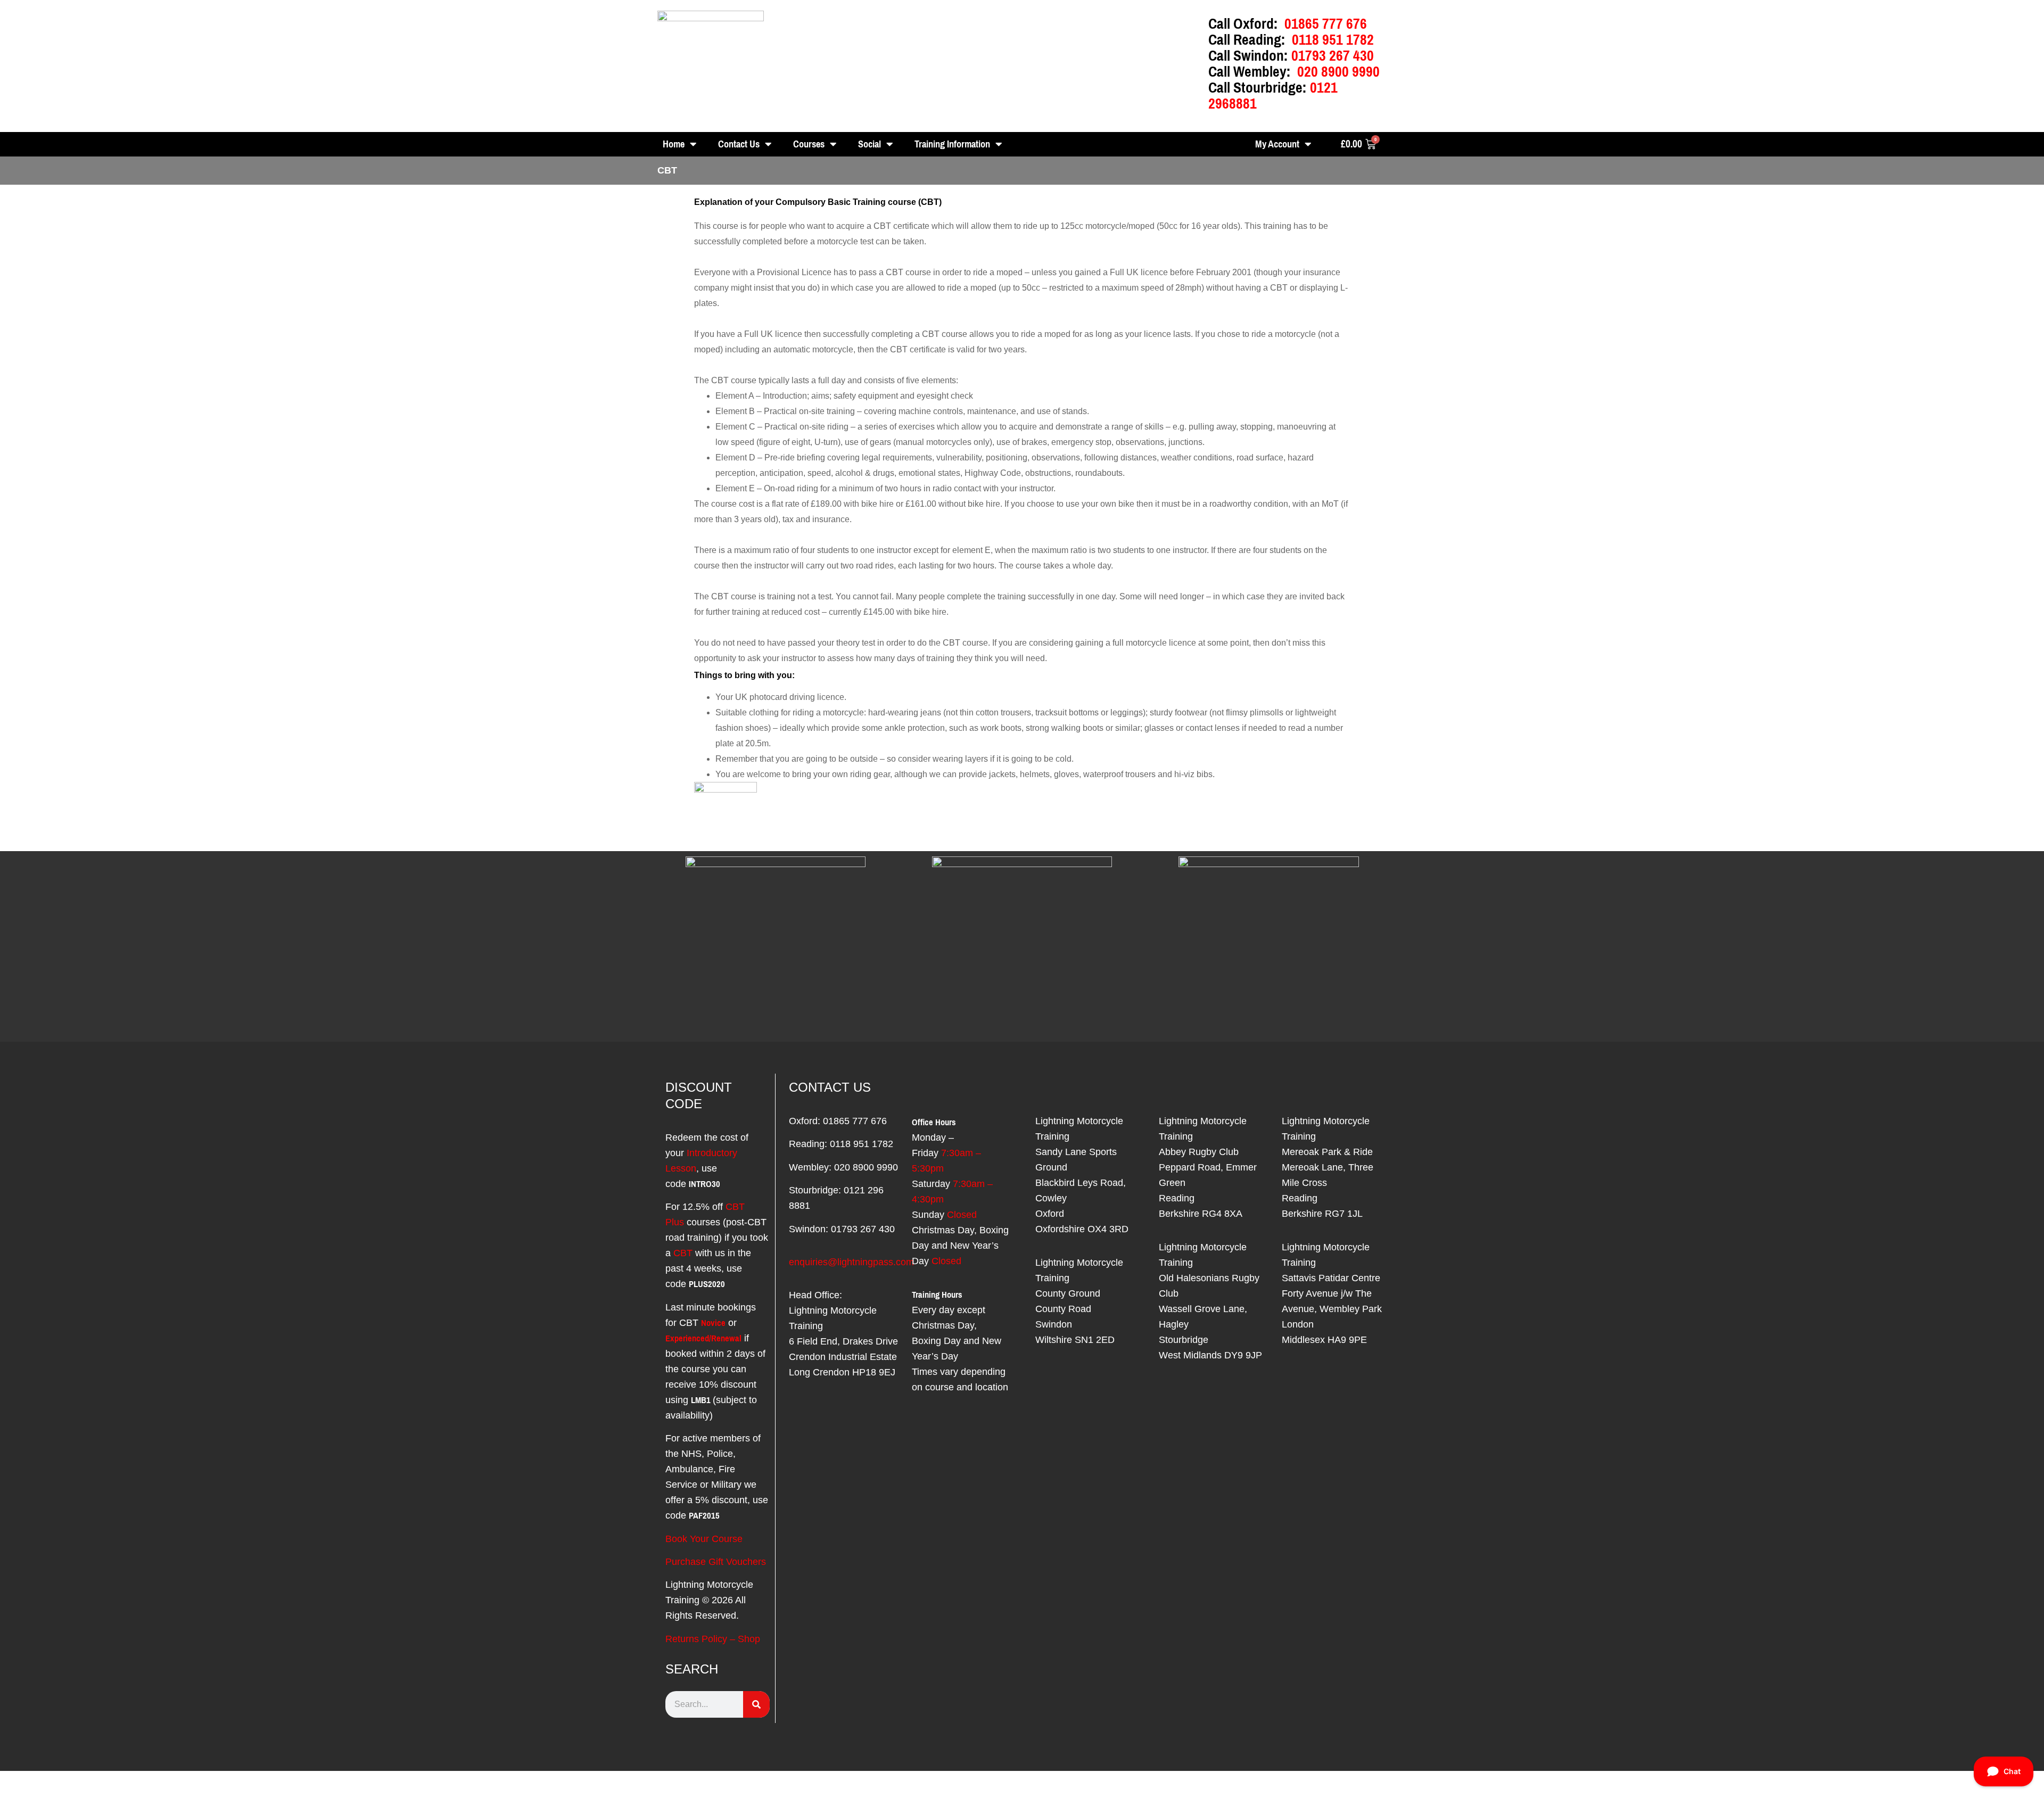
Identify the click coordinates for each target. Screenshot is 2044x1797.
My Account (1277, 144)
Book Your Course (704, 1539)
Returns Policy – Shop (713, 1639)
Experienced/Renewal (703, 1338)
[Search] (756, 1704)
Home (674, 144)
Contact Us (739, 144)
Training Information (952, 144)
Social (869, 144)
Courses (809, 144)
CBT (683, 1253)
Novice (713, 1323)
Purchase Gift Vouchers (716, 1562)
